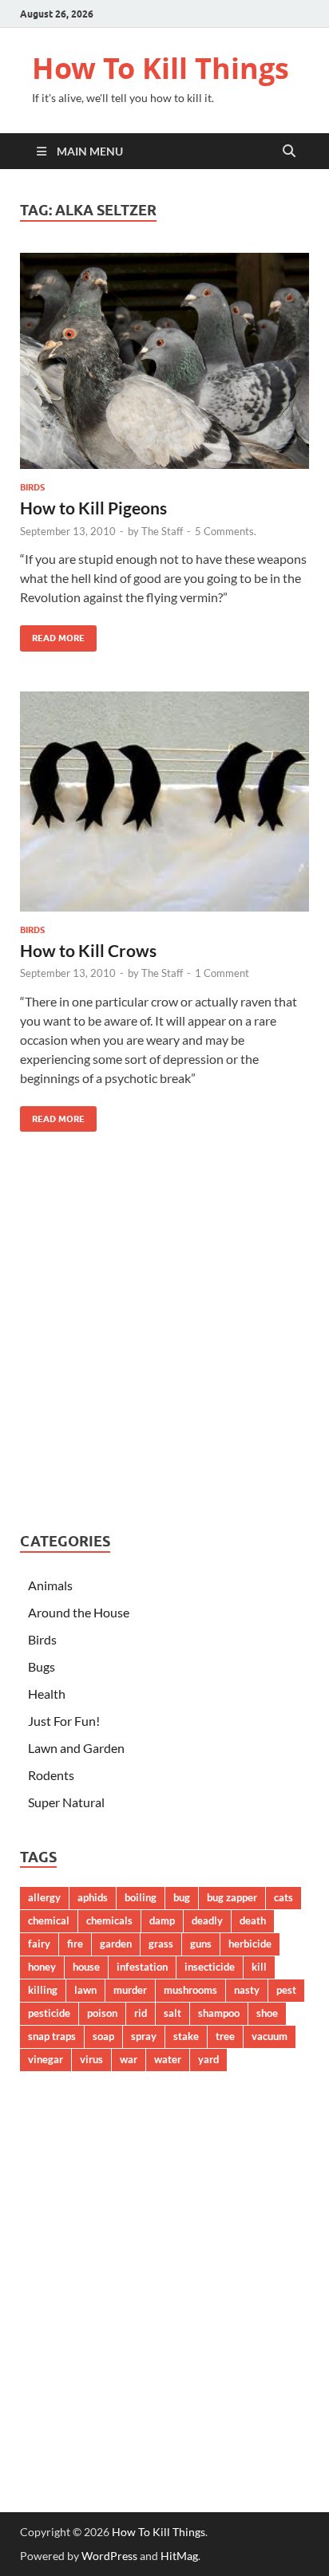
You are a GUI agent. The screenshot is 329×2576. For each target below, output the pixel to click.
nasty (247, 1990)
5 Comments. (226, 531)
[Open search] (289, 152)
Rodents (51, 1775)
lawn (85, 1990)
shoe (267, 2013)
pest (286, 1990)
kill (259, 1967)
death (253, 1920)
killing (43, 1990)
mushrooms (190, 1990)
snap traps (52, 2036)
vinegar (46, 2059)
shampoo (219, 2013)
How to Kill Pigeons (93, 508)
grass (161, 1944)
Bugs (42, 1666)
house (86, 1967)
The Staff (162, 531)
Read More (52, 634)
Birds (32, 487)
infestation (142, 1967)
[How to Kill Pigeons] (164, 361)
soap (103, 2036)
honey (42, 1967)
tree (225, 2036)
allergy (44, 1897)
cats (283, 1897)
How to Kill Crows (88, 950)
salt (172, 2013)
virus (91, 2059)
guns (201, 1944)
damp (162, 1920)
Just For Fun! (64, 1721)
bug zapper (232, 1897)
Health (47, 1694)
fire (75, 1944)
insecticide (210, 1967)
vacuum (270, 2036)
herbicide (250, 1944)
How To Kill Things (161, 68)
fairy (39, 1944)
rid (141, 2013)
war (129, 2059)
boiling (141, 1897)
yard (208, 2059)
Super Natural (66, 1802)
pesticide (49, 2013)
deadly (207, 1920)
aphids (93, 1897)
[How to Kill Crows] (164, 802)
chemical (49, 1920)
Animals (50, 1585)
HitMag (179, 2556)
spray (144, 2036)
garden (116, 1944)
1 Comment (222, 973)
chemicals (109, 1920)
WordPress (109, 2556)
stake (186, 2036)
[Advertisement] (164, 1336)
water (168, 2059)
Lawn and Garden (76, 1748)
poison (102, 2013)
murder (130, 1990)
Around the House (79, 1612)
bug (182, 1897)
